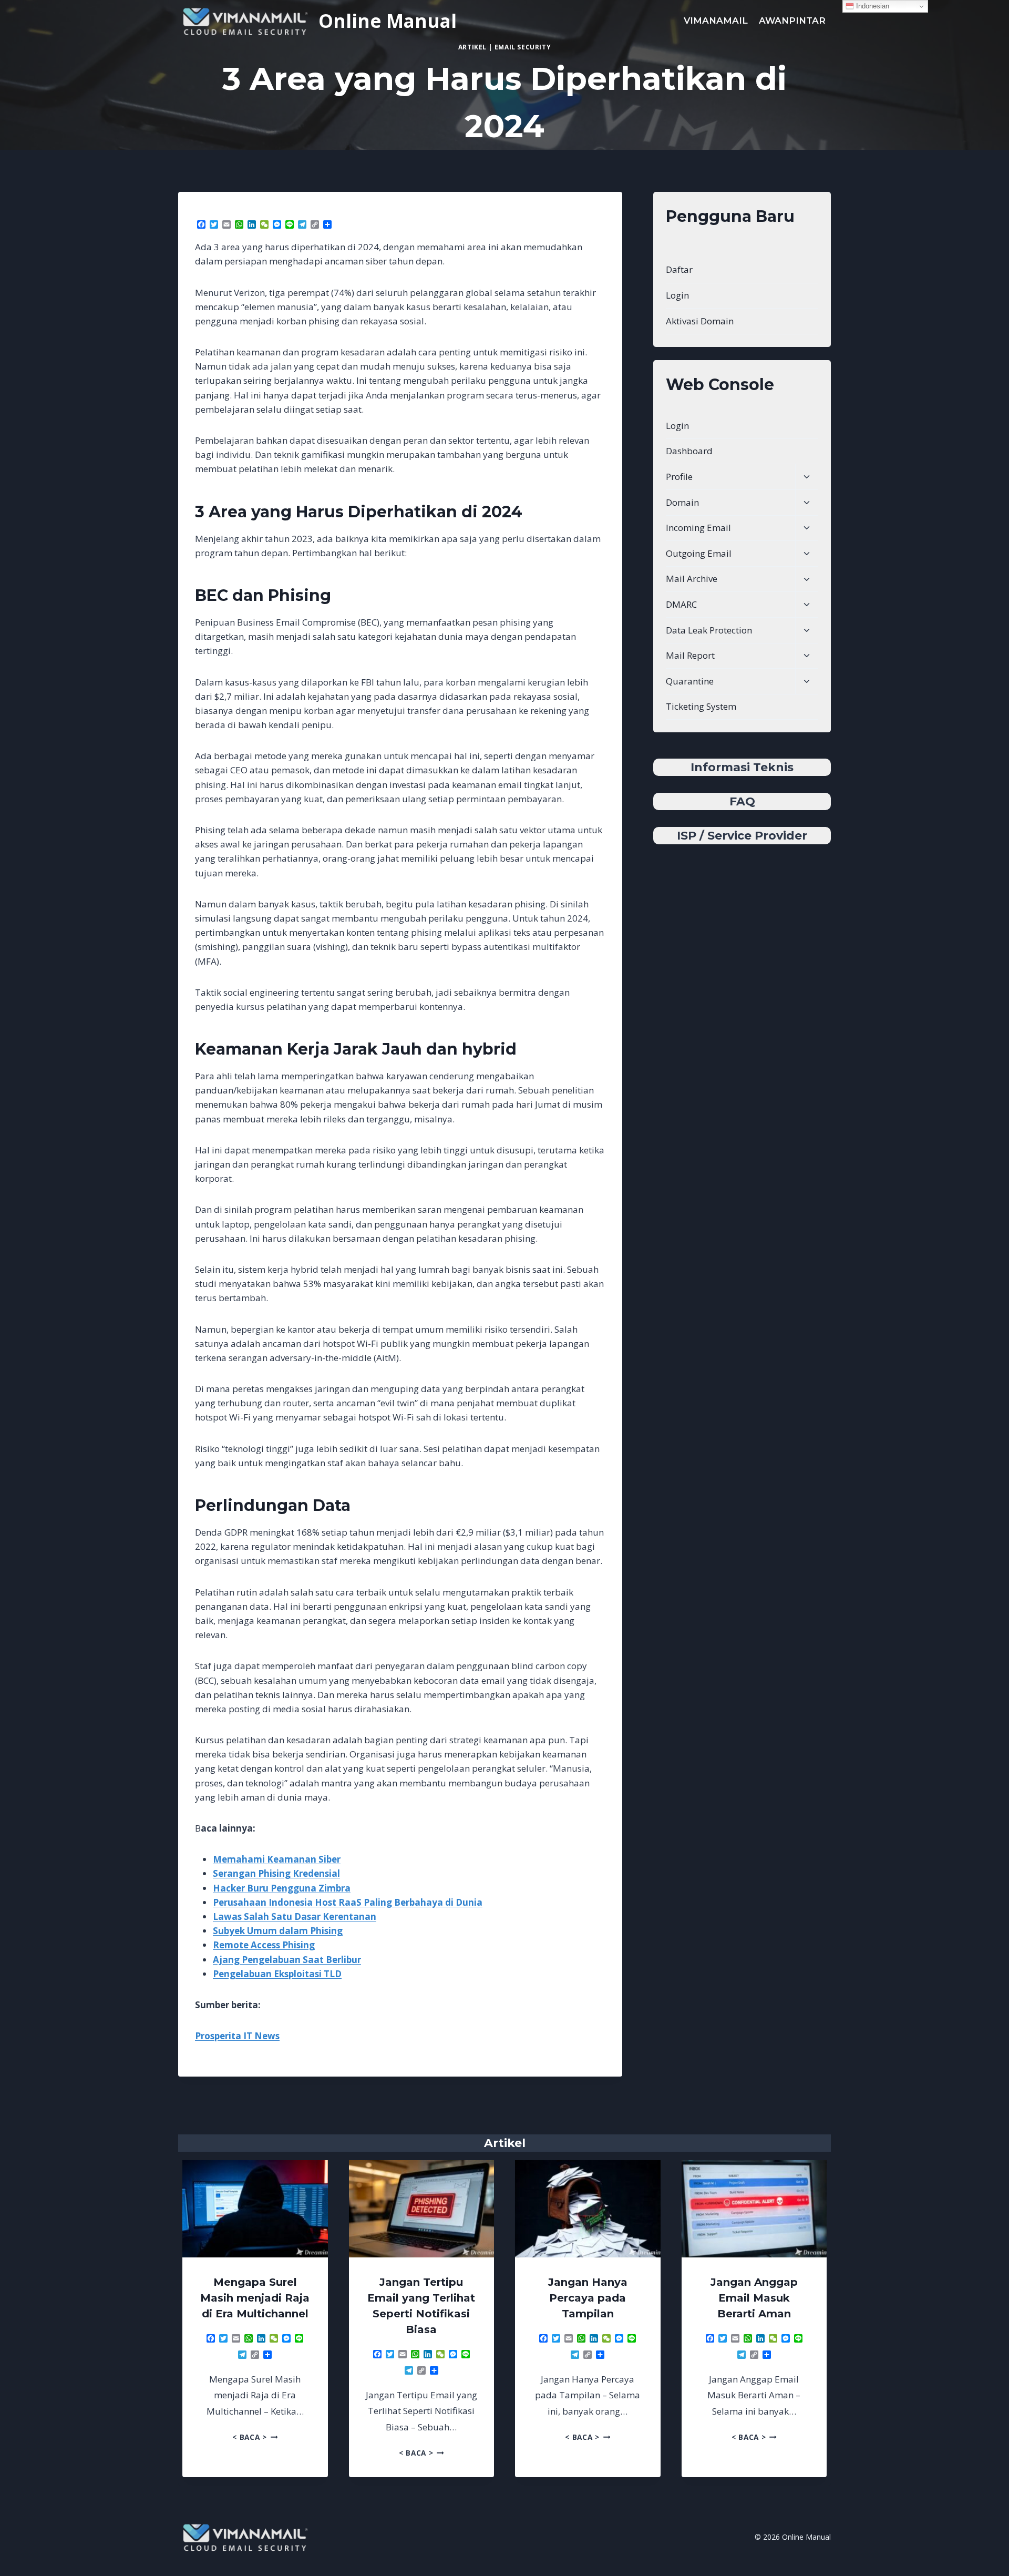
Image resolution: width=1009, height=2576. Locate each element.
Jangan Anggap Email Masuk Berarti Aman (754, 2298)
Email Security (523, 47)
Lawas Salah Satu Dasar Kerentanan (295, 1916)
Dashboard (689, 451)
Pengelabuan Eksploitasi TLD (277, 1974)
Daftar (679, 269)
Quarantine (690, 681)
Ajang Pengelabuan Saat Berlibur (287, 1960)
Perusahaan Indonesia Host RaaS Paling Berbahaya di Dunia (348, 1902)
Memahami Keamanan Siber (277, 1859)
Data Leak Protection (709, 630)
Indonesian (872, 6)
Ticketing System (701, 706)
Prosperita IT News (237, 2036)
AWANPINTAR (792, 21)
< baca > (255, 2437)
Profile (679, 477)
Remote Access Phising (264, 1945)
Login (677, 295)
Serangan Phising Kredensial (276, 1873)
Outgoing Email (699, 553)
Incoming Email (698, 528)
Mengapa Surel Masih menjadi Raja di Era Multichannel (255, 2298)
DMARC (681, 604)
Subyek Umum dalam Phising (278, 1931)
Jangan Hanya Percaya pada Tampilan (588, 2298)
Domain (682, 502)
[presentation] (255, 2209)
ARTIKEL (472, 47)
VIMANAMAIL (716, 21)
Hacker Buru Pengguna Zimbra (282, 1888)
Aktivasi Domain (700, 321)
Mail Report (690, 655)
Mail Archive (692, 579)
